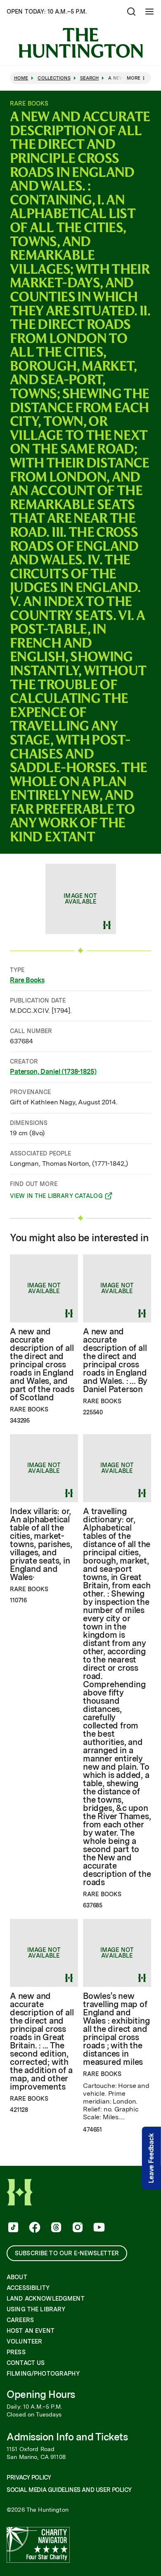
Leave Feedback (151, 2158)
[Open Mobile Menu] (149, 12)
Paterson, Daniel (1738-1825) (53, 1072)
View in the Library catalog (56, 1197)
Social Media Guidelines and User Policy (69, 2490)
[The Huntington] (80, 43)
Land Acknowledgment (46, 2299)
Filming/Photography (43, 2374)
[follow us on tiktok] (12, 2228)
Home (21, 78)
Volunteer (24, 2341)
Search (90, 78)
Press (16, 2352)
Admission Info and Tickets (67, 2437)
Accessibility (28, 2288)
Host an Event (31, 2331)
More (134, 78)
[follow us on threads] (55, 2228)
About (17, 2277)
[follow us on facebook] (34, 2228)
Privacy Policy (29, 2477)
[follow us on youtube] (98, 2228)
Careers (20, 2320)
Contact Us (26, 2363)
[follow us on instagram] (77, 2228)
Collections (54, 78)
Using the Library (36, 2309)
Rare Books (27, 980)
